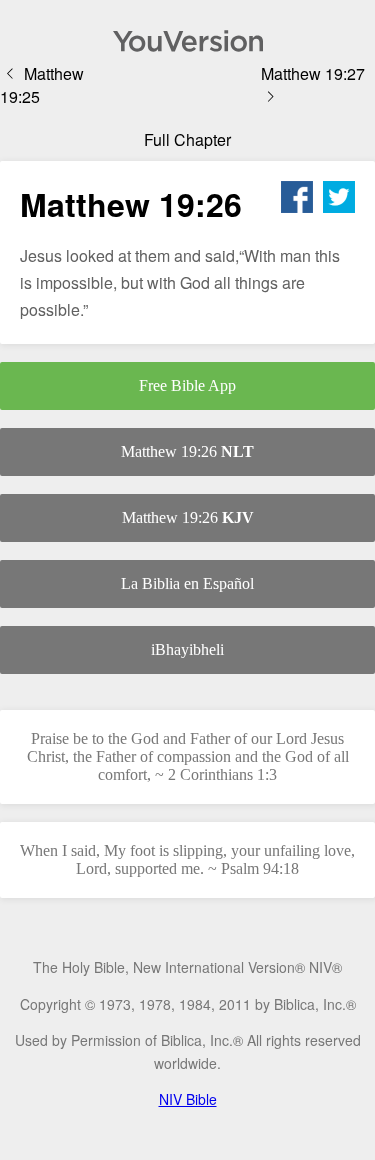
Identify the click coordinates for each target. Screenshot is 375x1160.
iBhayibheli (187, 649)
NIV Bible (188, 1099)
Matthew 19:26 (187, 451)
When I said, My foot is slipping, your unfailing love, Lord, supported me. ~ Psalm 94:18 (187, 859)
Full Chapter (187, 139)
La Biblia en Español (187, 583)
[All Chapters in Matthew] (187, 41)
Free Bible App (187, 385)
